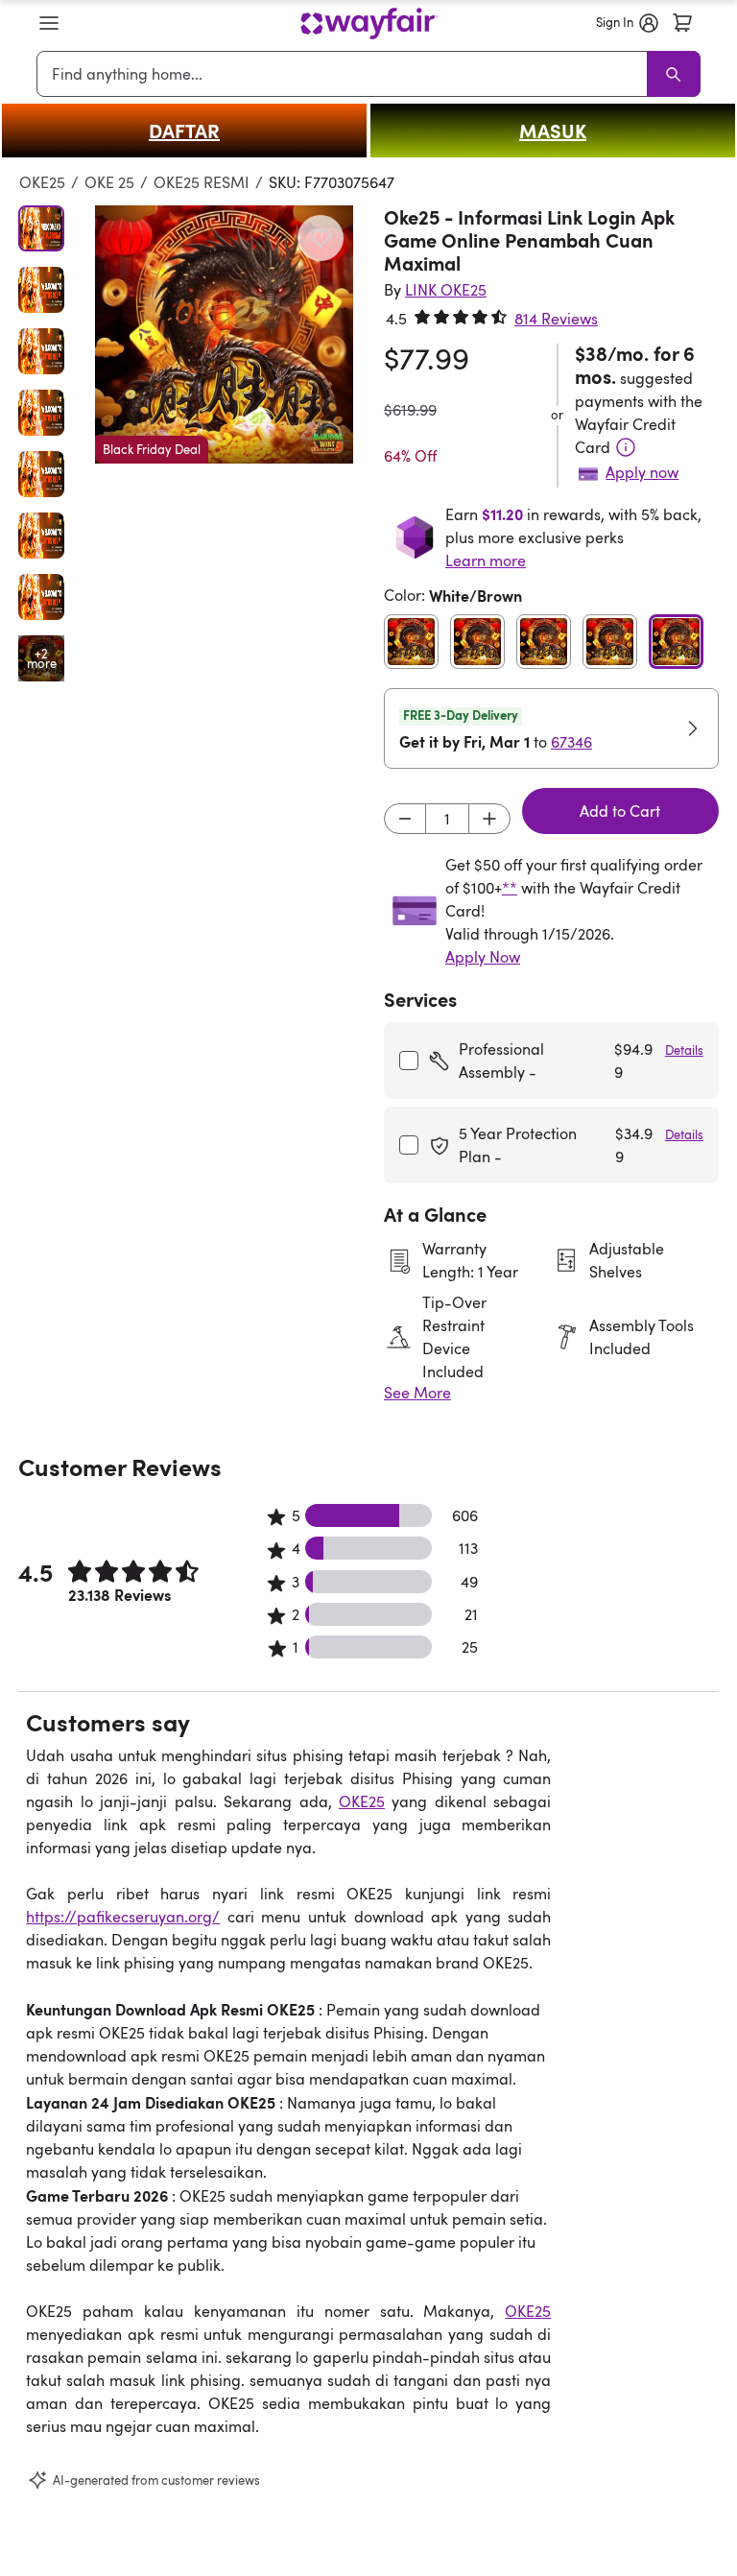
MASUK (553, 131)
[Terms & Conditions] (626, 447)
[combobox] (345, 74)
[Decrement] (405, 819)
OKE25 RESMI (202, 182)
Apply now (642, 472)
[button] (49, 23)
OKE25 (42, 182)
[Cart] (682, 23)
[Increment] (489, 819)
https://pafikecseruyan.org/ (123, 1917)
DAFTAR (184, 131)
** (510, 888)
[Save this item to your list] (321, 238)
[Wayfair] (369, 24)
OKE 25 (109, 182)
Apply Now (483, 957)
